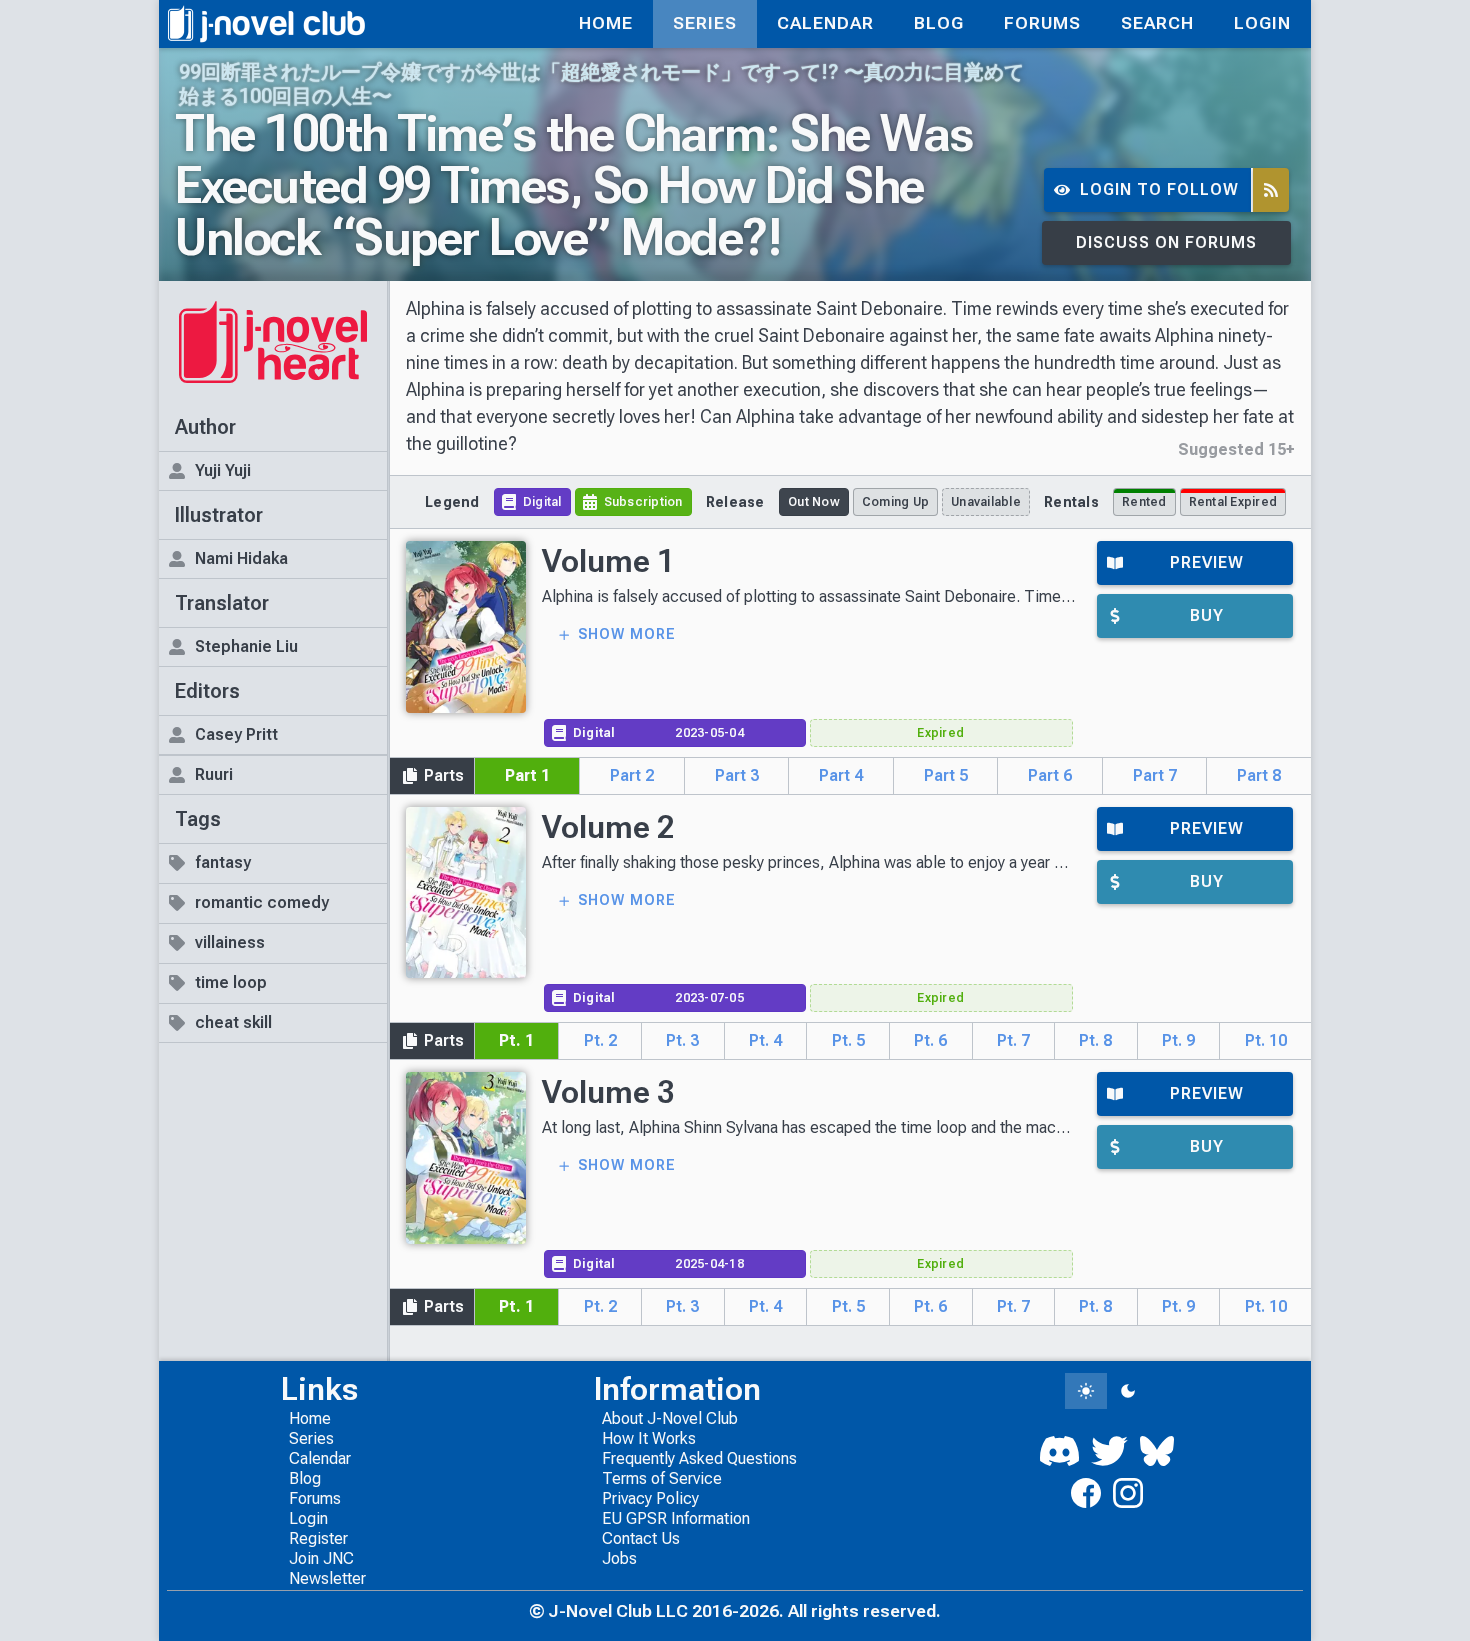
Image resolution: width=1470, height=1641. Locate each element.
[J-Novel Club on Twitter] (1109, 1451)
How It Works (649, 1438)
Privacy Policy (650, 1498)
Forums (315, 1498)
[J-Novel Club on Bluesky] (1157, 1451)
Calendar (320, 1458)
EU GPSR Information (676, 1518)
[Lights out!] (1128, 1391)
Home (310, 1418)
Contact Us (641, 1538)
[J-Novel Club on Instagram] (1128, 1493)
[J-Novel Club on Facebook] (1086, 1493)
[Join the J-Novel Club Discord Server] (1060, 1451)
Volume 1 (608, 561)
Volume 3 (608, 1092)
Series (311, 1438)
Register (318, 1538)
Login (308, 1518)
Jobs (619, 1558)
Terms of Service (662, 1478)
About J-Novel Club (670, 1418)
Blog (305, 1478)
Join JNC (321, 1558)
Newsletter (327, 1578)
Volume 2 (608, 827)
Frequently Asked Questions (699, 1458)
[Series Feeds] (1271, 190)
